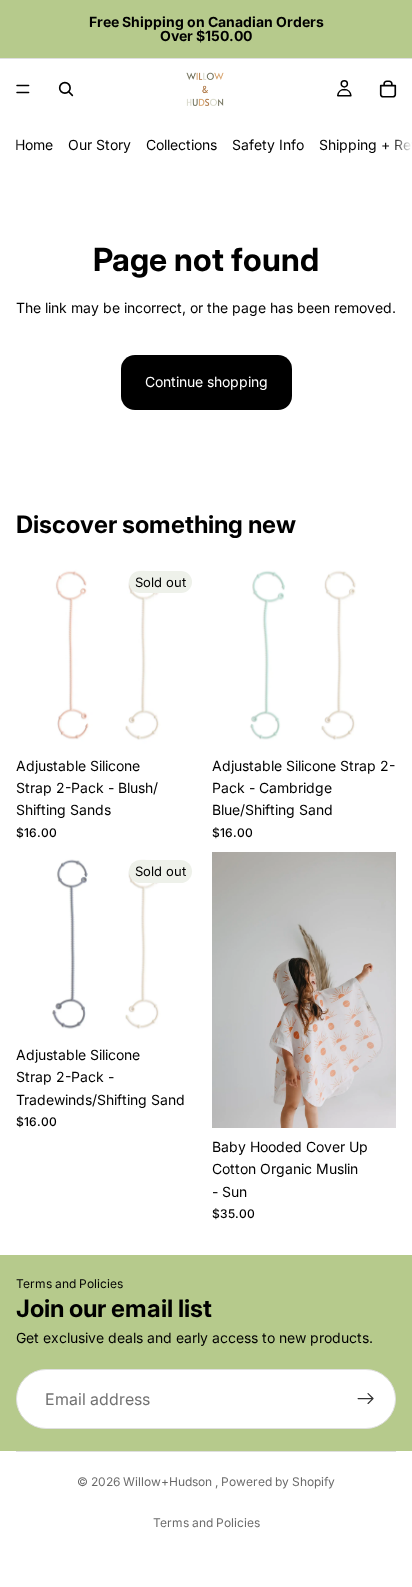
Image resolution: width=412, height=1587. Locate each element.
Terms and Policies (69, 1283)
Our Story (99, 144)
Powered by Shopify (278, 1481)
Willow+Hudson (169, 1481)
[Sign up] (366, 1400)
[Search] (66, 89)
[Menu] (23, 89)
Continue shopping (206, 381)
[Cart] (388, 89)
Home (34, 144)
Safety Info (268, 144)
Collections (181, 144)
